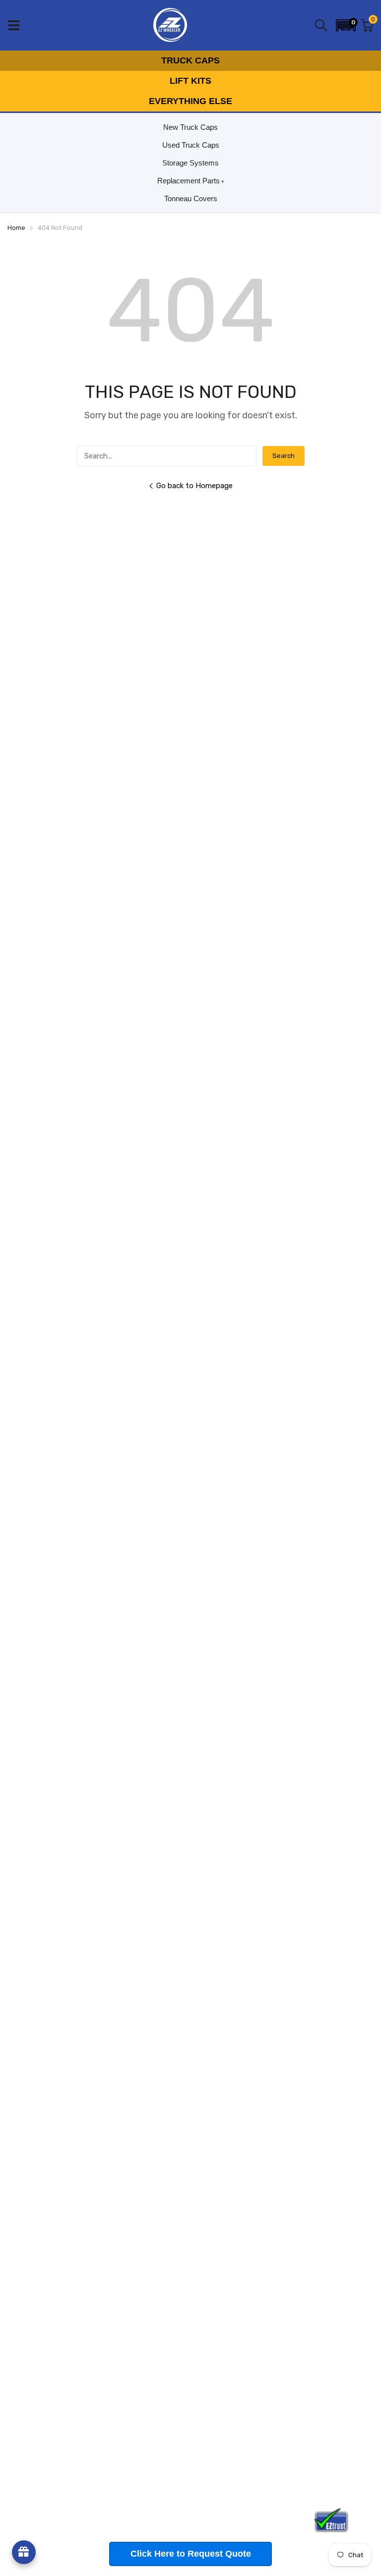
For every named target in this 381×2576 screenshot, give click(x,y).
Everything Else (190, 101)
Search (284, 456)
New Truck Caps (190, 127)
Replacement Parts (189, 181)
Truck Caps (190, 60)
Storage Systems (190, 163)
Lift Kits (190, 81)
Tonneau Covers (191, 198)
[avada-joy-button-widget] (24, 2552)
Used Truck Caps (191, 145)
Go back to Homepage (194, 486)
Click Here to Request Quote (191, 2554)
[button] (346, 25)
